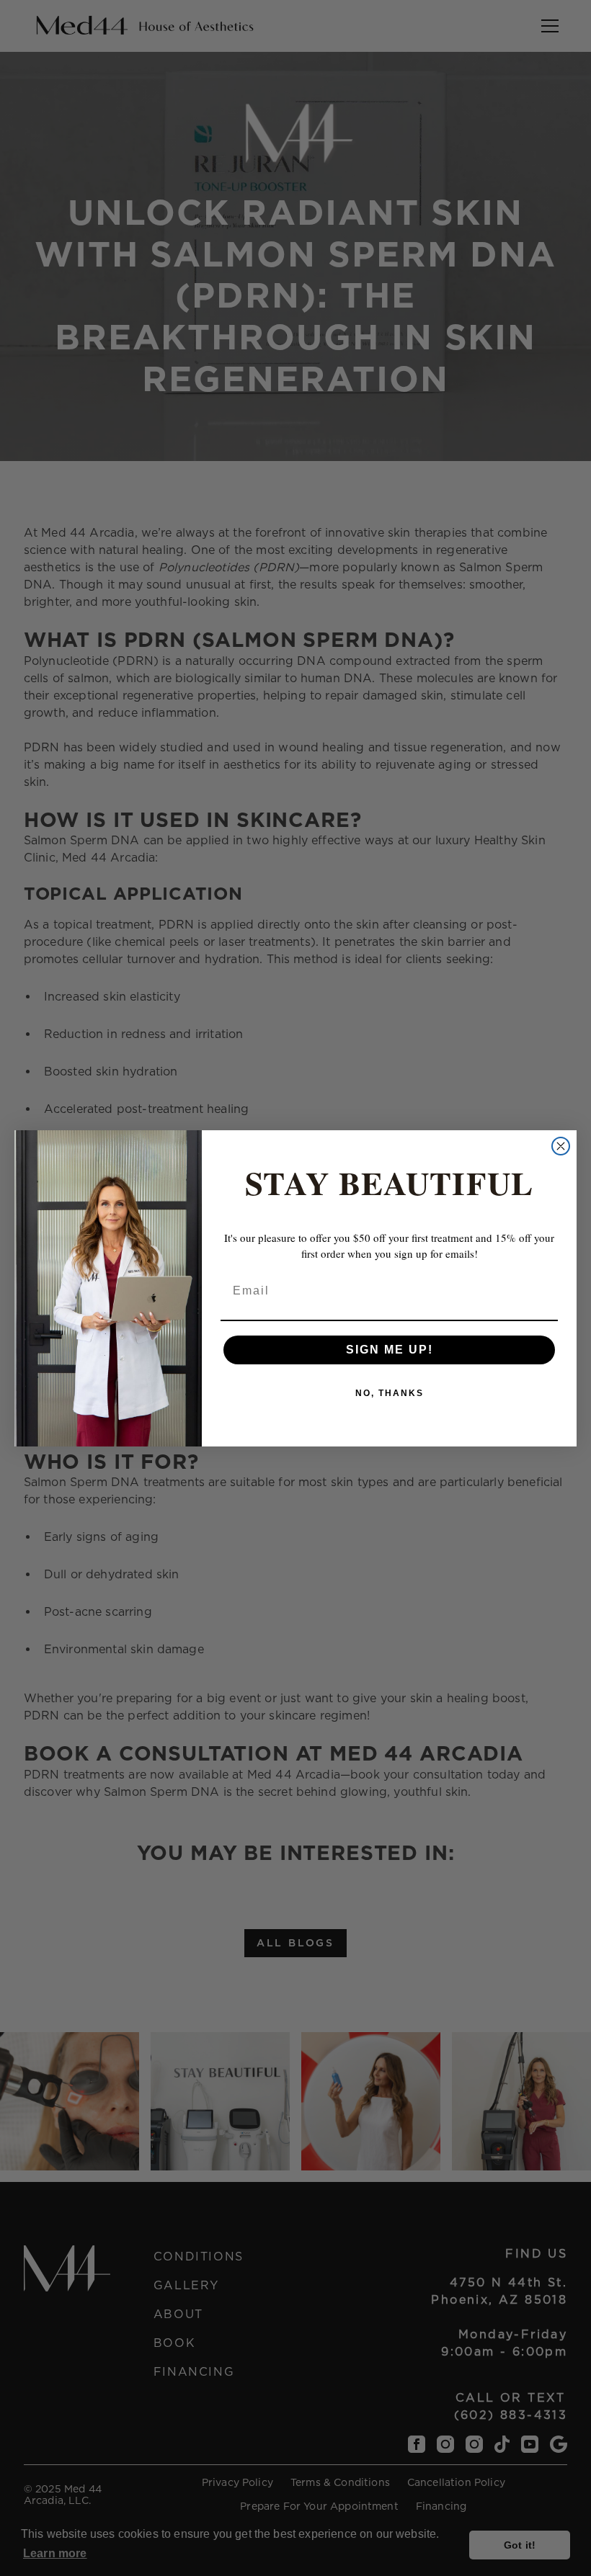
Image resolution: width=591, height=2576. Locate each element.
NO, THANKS (390, 1393)
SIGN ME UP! (390, 1350)
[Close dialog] (561, 1146)
